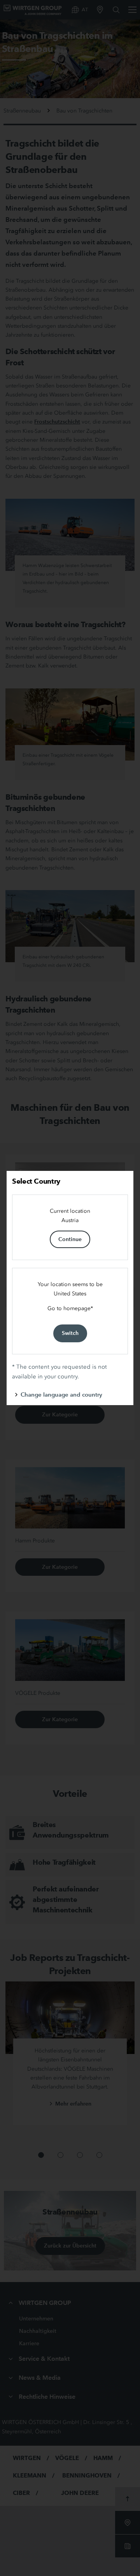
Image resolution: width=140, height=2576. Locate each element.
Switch (70, 1333)
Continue (70, 1239)
